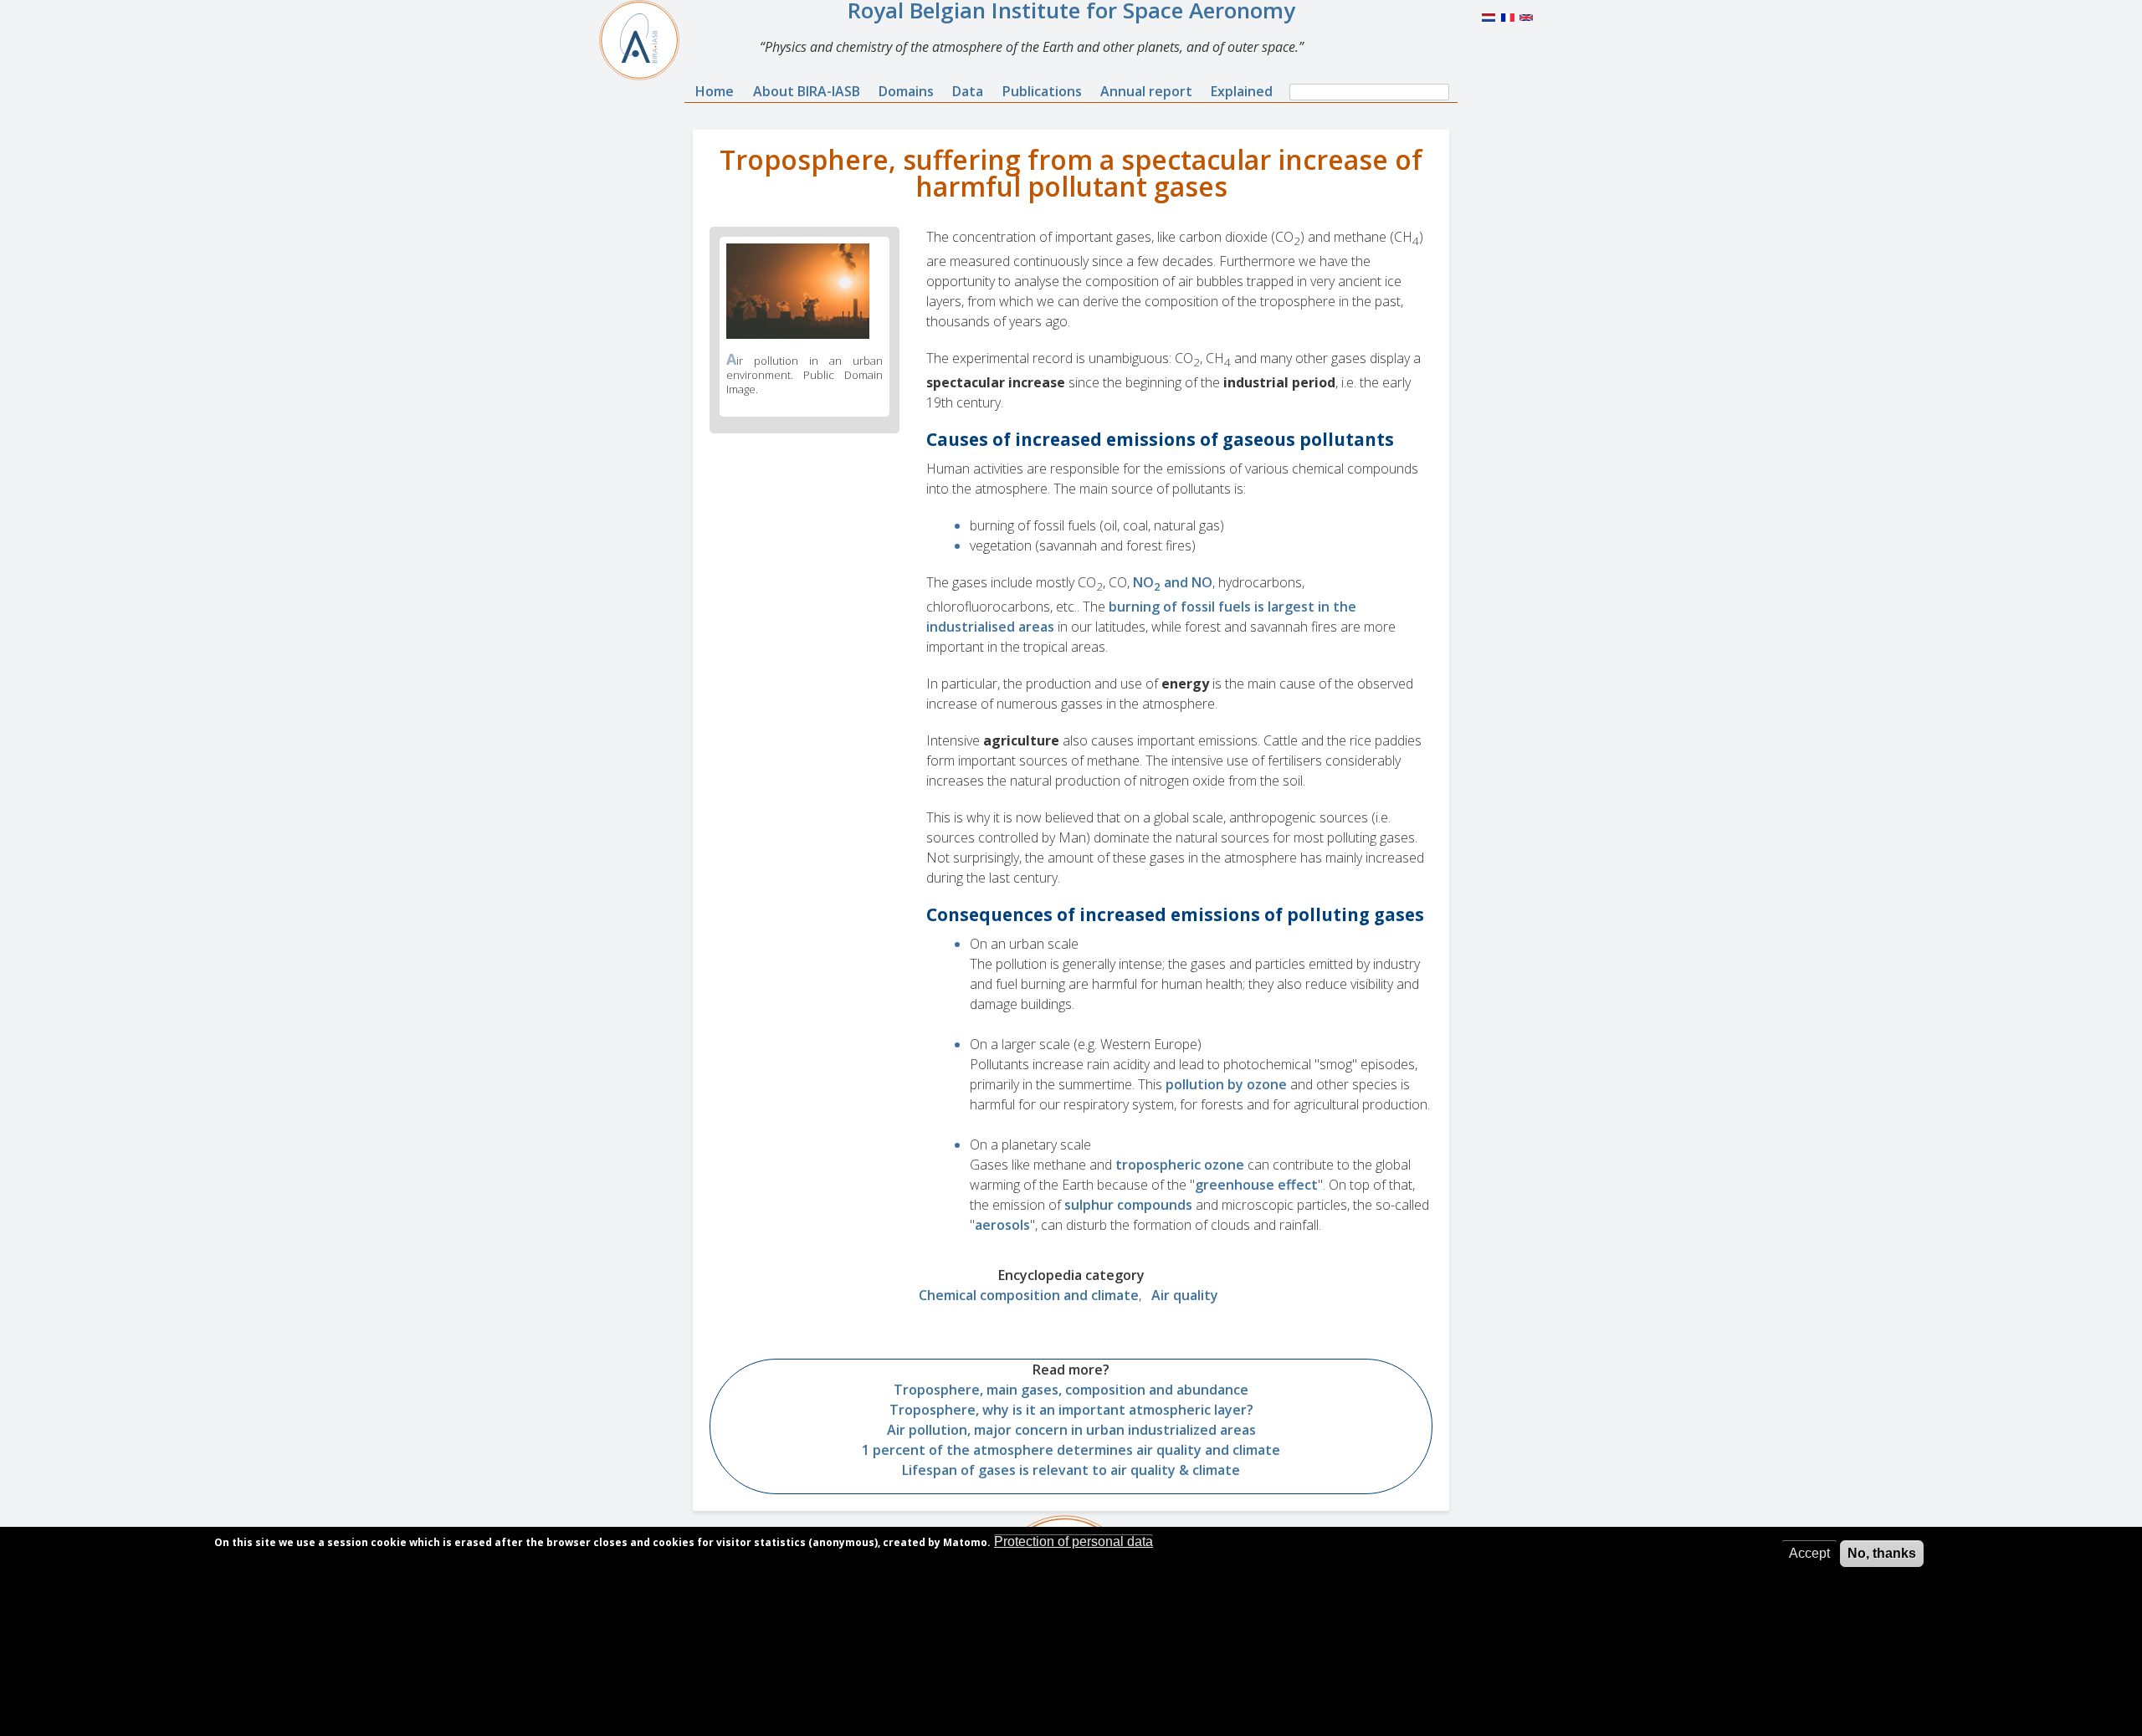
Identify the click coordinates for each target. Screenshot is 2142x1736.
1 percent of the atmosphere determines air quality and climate (1071, 1450)
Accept (1809, 1553)
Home (715, 91)
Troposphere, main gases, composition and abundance (1071, 1390)
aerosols (1002, 1225)
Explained (1242, 91)
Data (968, 91)
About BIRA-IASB (807, 91)
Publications (1042, 91)
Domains (906, 91)
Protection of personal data (1074, 1541)
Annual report (1146, 91)
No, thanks (1882, 1553)
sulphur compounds (1128, 1205)
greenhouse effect (1256, 1185)
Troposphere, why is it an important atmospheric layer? (1071, 1410)
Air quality (1185, 1295)
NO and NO (1173, 582)
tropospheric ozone (1180, 1165)
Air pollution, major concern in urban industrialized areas (1071, 1430)
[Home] (646, 40)
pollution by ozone (1226, 1084)
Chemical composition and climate (1029, 1295)
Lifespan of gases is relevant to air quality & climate (1071, 1470)
